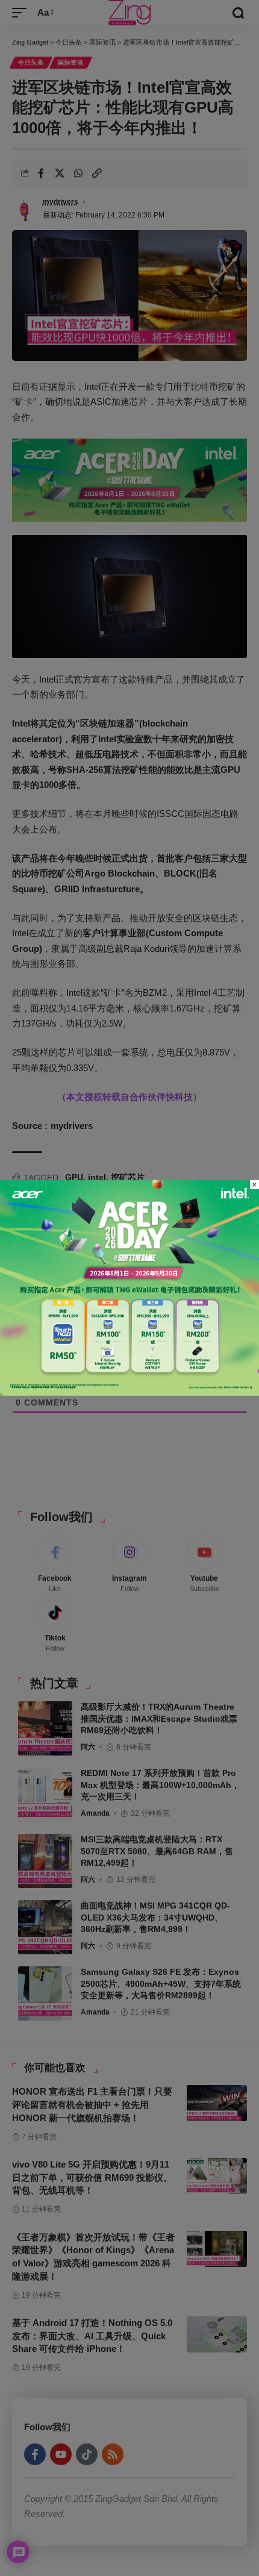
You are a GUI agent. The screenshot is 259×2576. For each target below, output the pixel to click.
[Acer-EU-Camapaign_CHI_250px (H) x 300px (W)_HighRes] (129, 1287)
